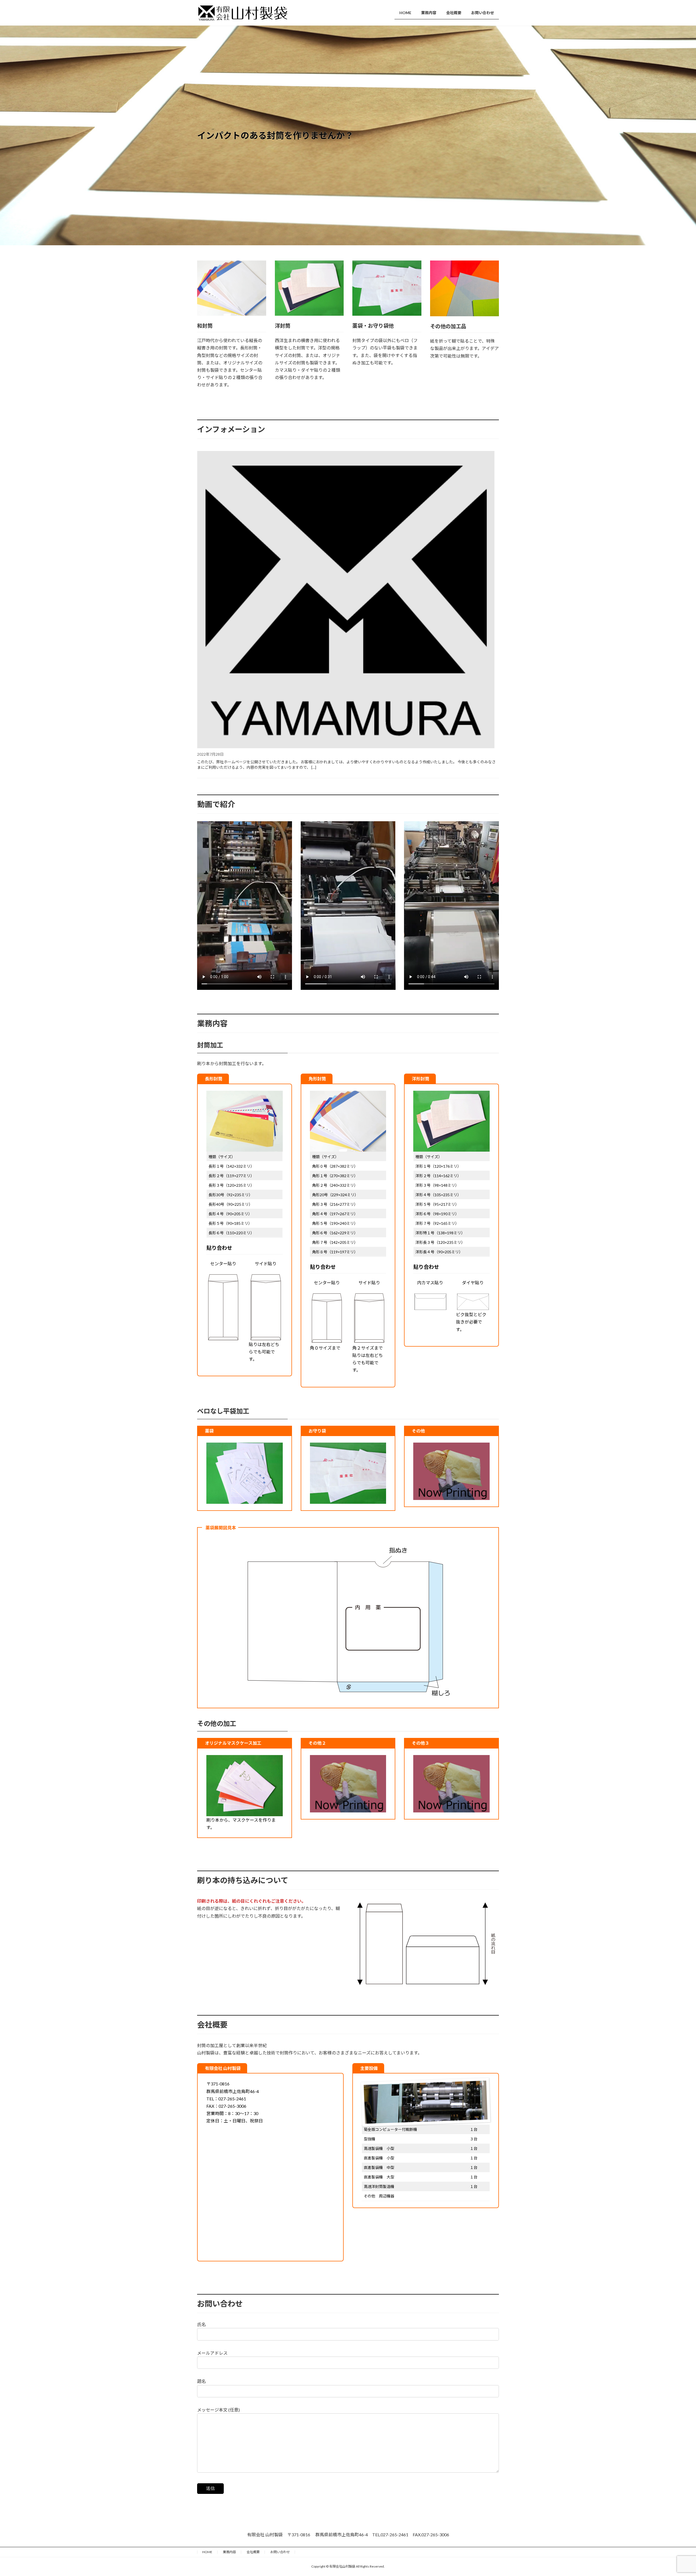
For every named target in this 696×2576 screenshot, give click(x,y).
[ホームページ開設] (346, 600)
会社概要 (253, 2552)
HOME (207, 2552)
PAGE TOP (676, 2494)
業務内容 (229, 2552)
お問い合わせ (280, 2552)
